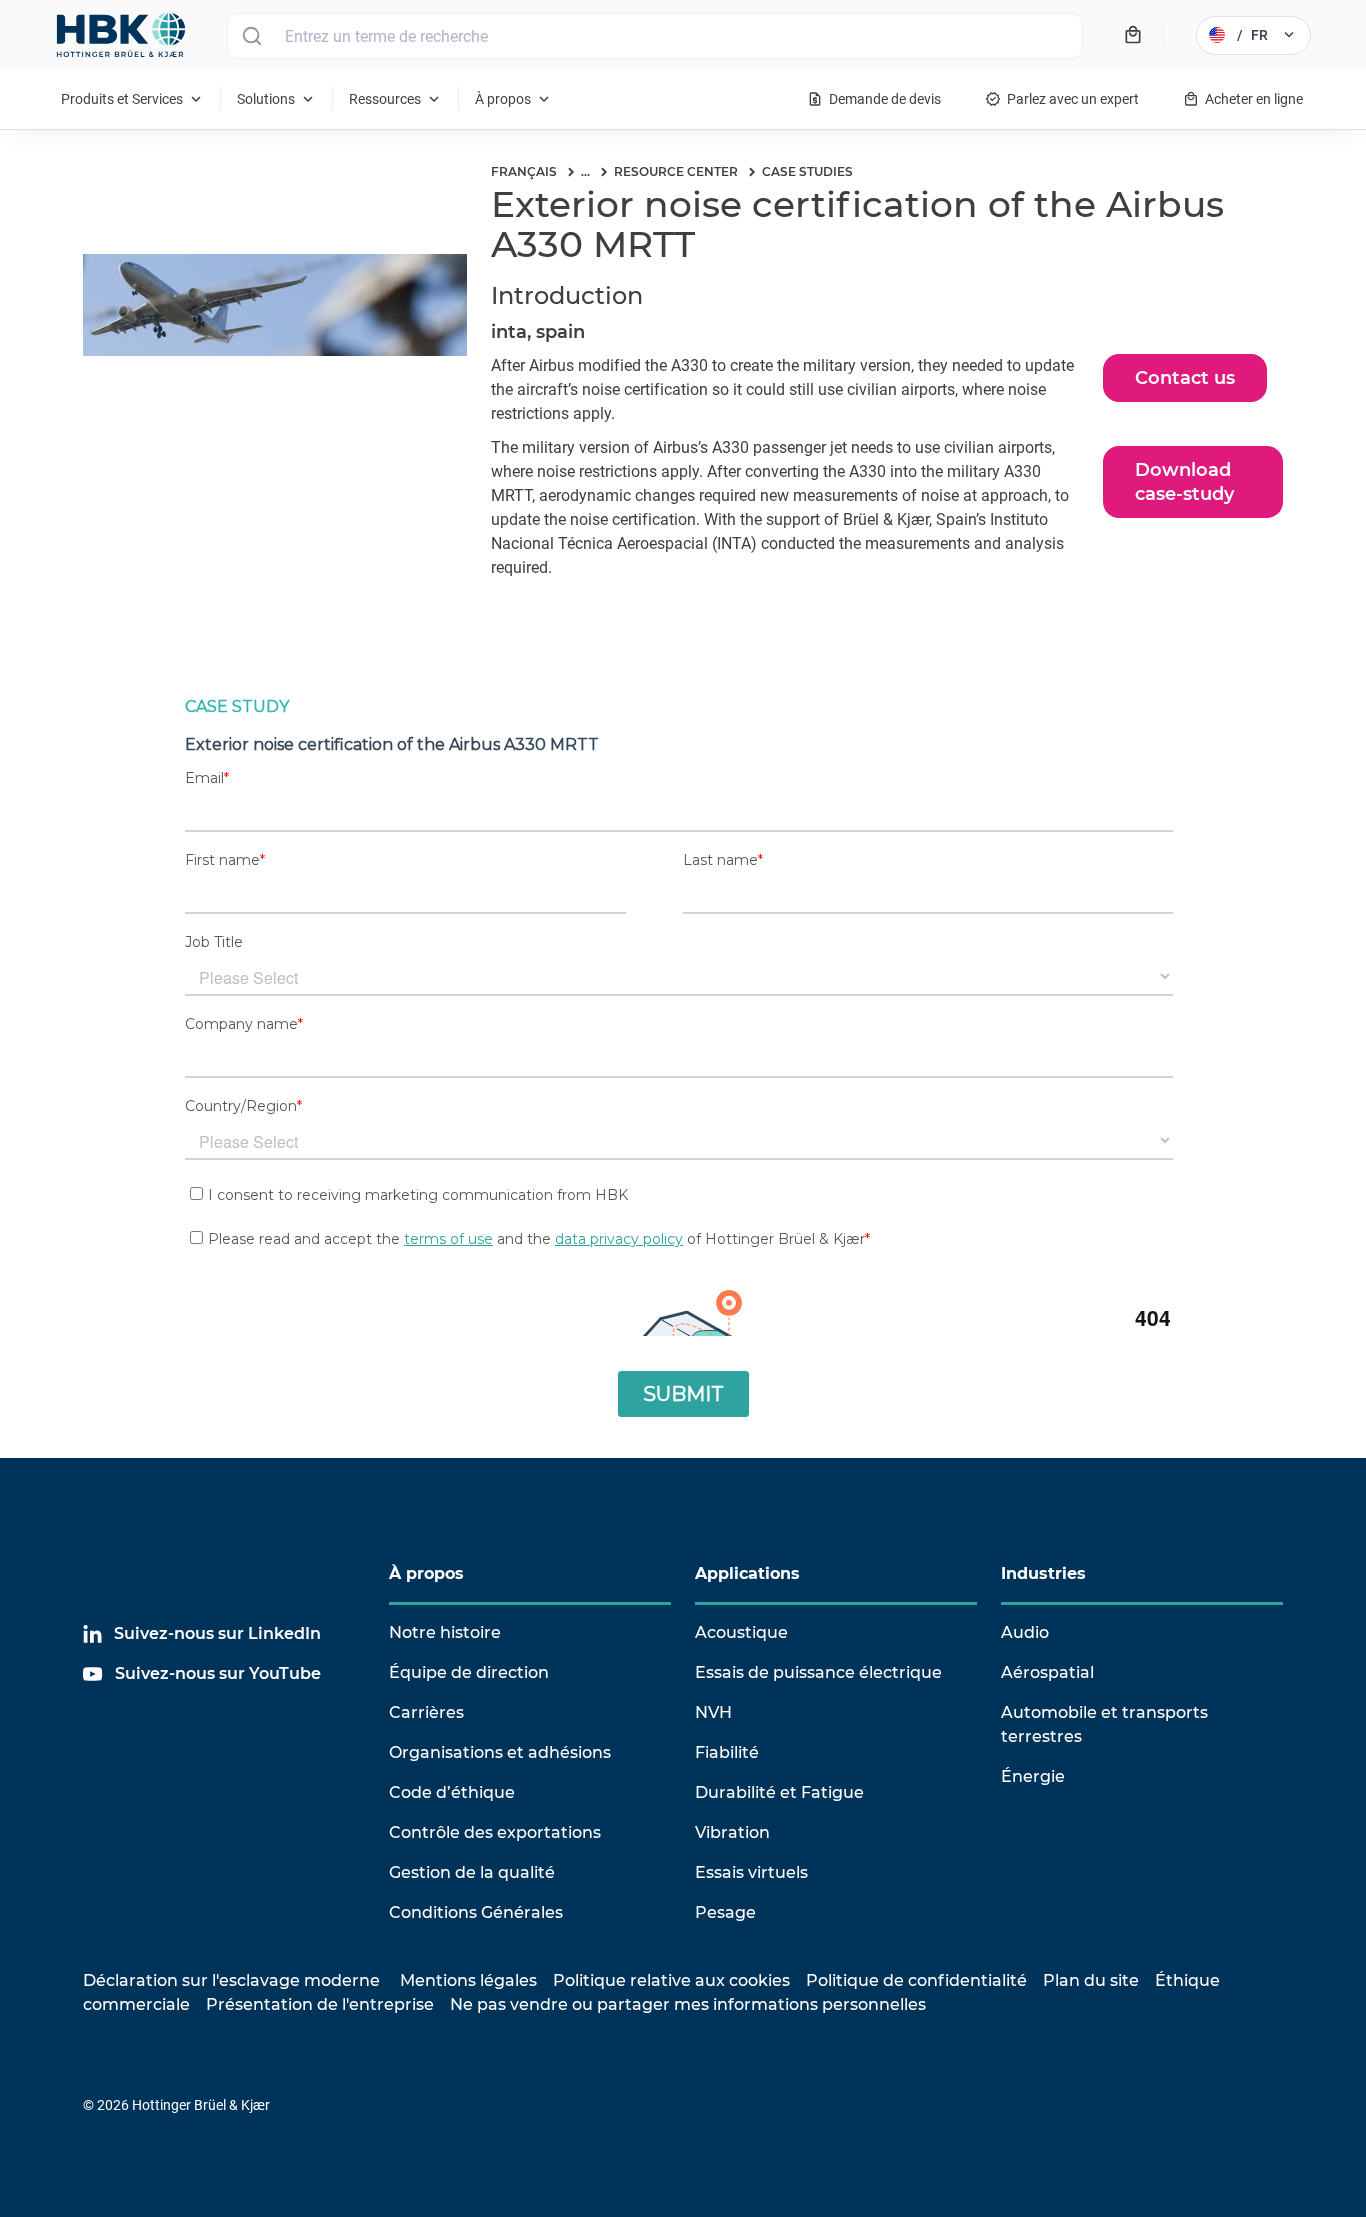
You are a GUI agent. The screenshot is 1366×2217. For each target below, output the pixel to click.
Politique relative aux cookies (671, 1980)
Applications (747, 1573)
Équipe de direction (469, 1672)
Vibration (732, 1832)
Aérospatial (1047, 1672)
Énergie (1033, 1776)
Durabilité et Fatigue (779, 1792)
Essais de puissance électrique (818, 1672)
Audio (1025, 1632)
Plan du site (1091, 1980)
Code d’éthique (452, 1792)
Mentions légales (468, 1980)
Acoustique (741, 1632)
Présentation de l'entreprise (320, 2004)
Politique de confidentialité (916, 1980)
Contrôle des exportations (495, 1832)
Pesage (725, 1912)
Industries (1043, 1573)
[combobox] (655, 36)
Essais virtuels (751, 1872)
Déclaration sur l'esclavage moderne (231, 1980)
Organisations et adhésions (500, 1752)
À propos (426, 1573)
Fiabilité (727, 1752)
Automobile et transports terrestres (1104, 1724)
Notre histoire (445, 1632)
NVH (713, 1712)
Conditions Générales (476, 1912)
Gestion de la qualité (472, 1872)
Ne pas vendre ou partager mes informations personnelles (688, 2004)
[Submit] (251, 36)
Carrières (426, 1712)
